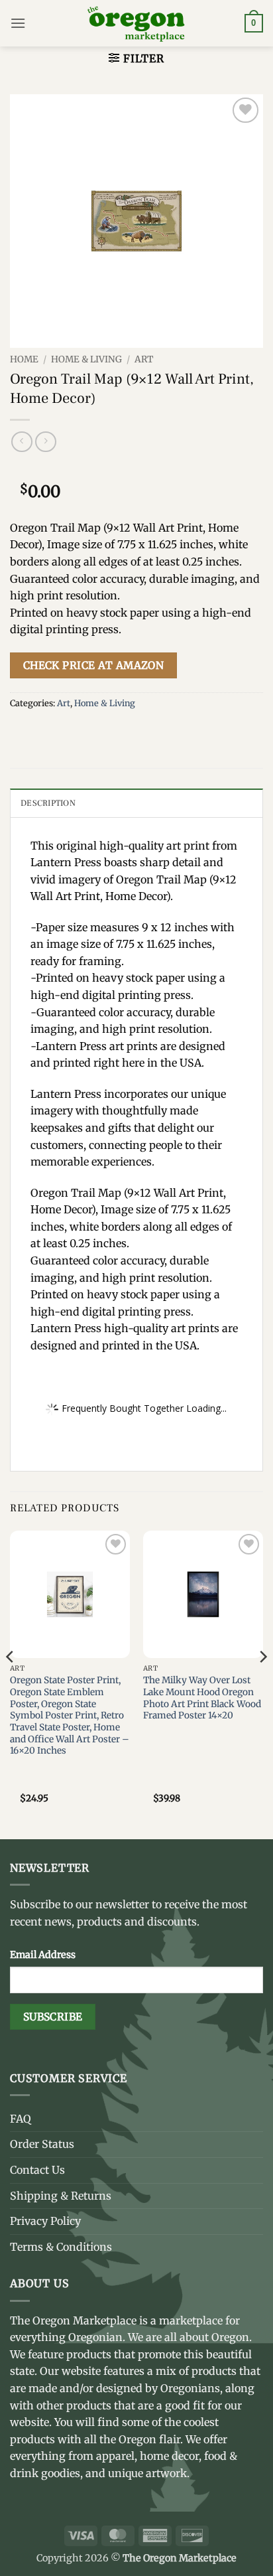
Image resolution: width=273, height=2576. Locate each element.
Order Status (42, 2144)
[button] (18, 23)
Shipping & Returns (61, 2196)
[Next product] (22, 442)
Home (24, 359)
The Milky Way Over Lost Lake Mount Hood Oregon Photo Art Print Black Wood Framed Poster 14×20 (202, 1698)
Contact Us (37, 2170)
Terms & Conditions (61, 2247)
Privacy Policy (45, 2221)
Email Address (43, 1955)
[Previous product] (45, 442)
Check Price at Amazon (94, 665)
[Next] (262, 1684)
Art (144, 359)
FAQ (21, 2119)
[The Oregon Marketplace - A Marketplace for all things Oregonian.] (137, 23)
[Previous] (11, 1684)
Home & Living (86, 359)
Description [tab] (48, 803)
